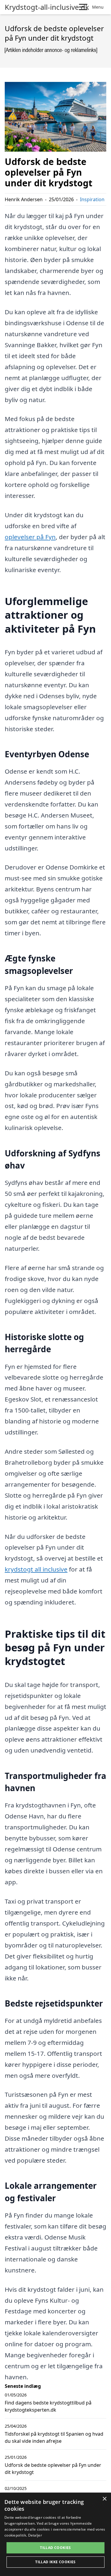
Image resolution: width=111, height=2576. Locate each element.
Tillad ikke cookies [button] (55, 2562)
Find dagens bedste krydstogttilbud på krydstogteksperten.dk (48, 2406)
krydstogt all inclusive (36, 1569)
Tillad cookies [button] (55, 2548)
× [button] (104, 2499)
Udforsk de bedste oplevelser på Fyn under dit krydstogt (53, 2469)
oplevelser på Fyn (30, 537)
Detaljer (35, 2535)
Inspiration (92, 199)
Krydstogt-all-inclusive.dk (47, 7)
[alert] (55, 2534)
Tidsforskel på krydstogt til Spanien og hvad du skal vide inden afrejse (54, 2437)
